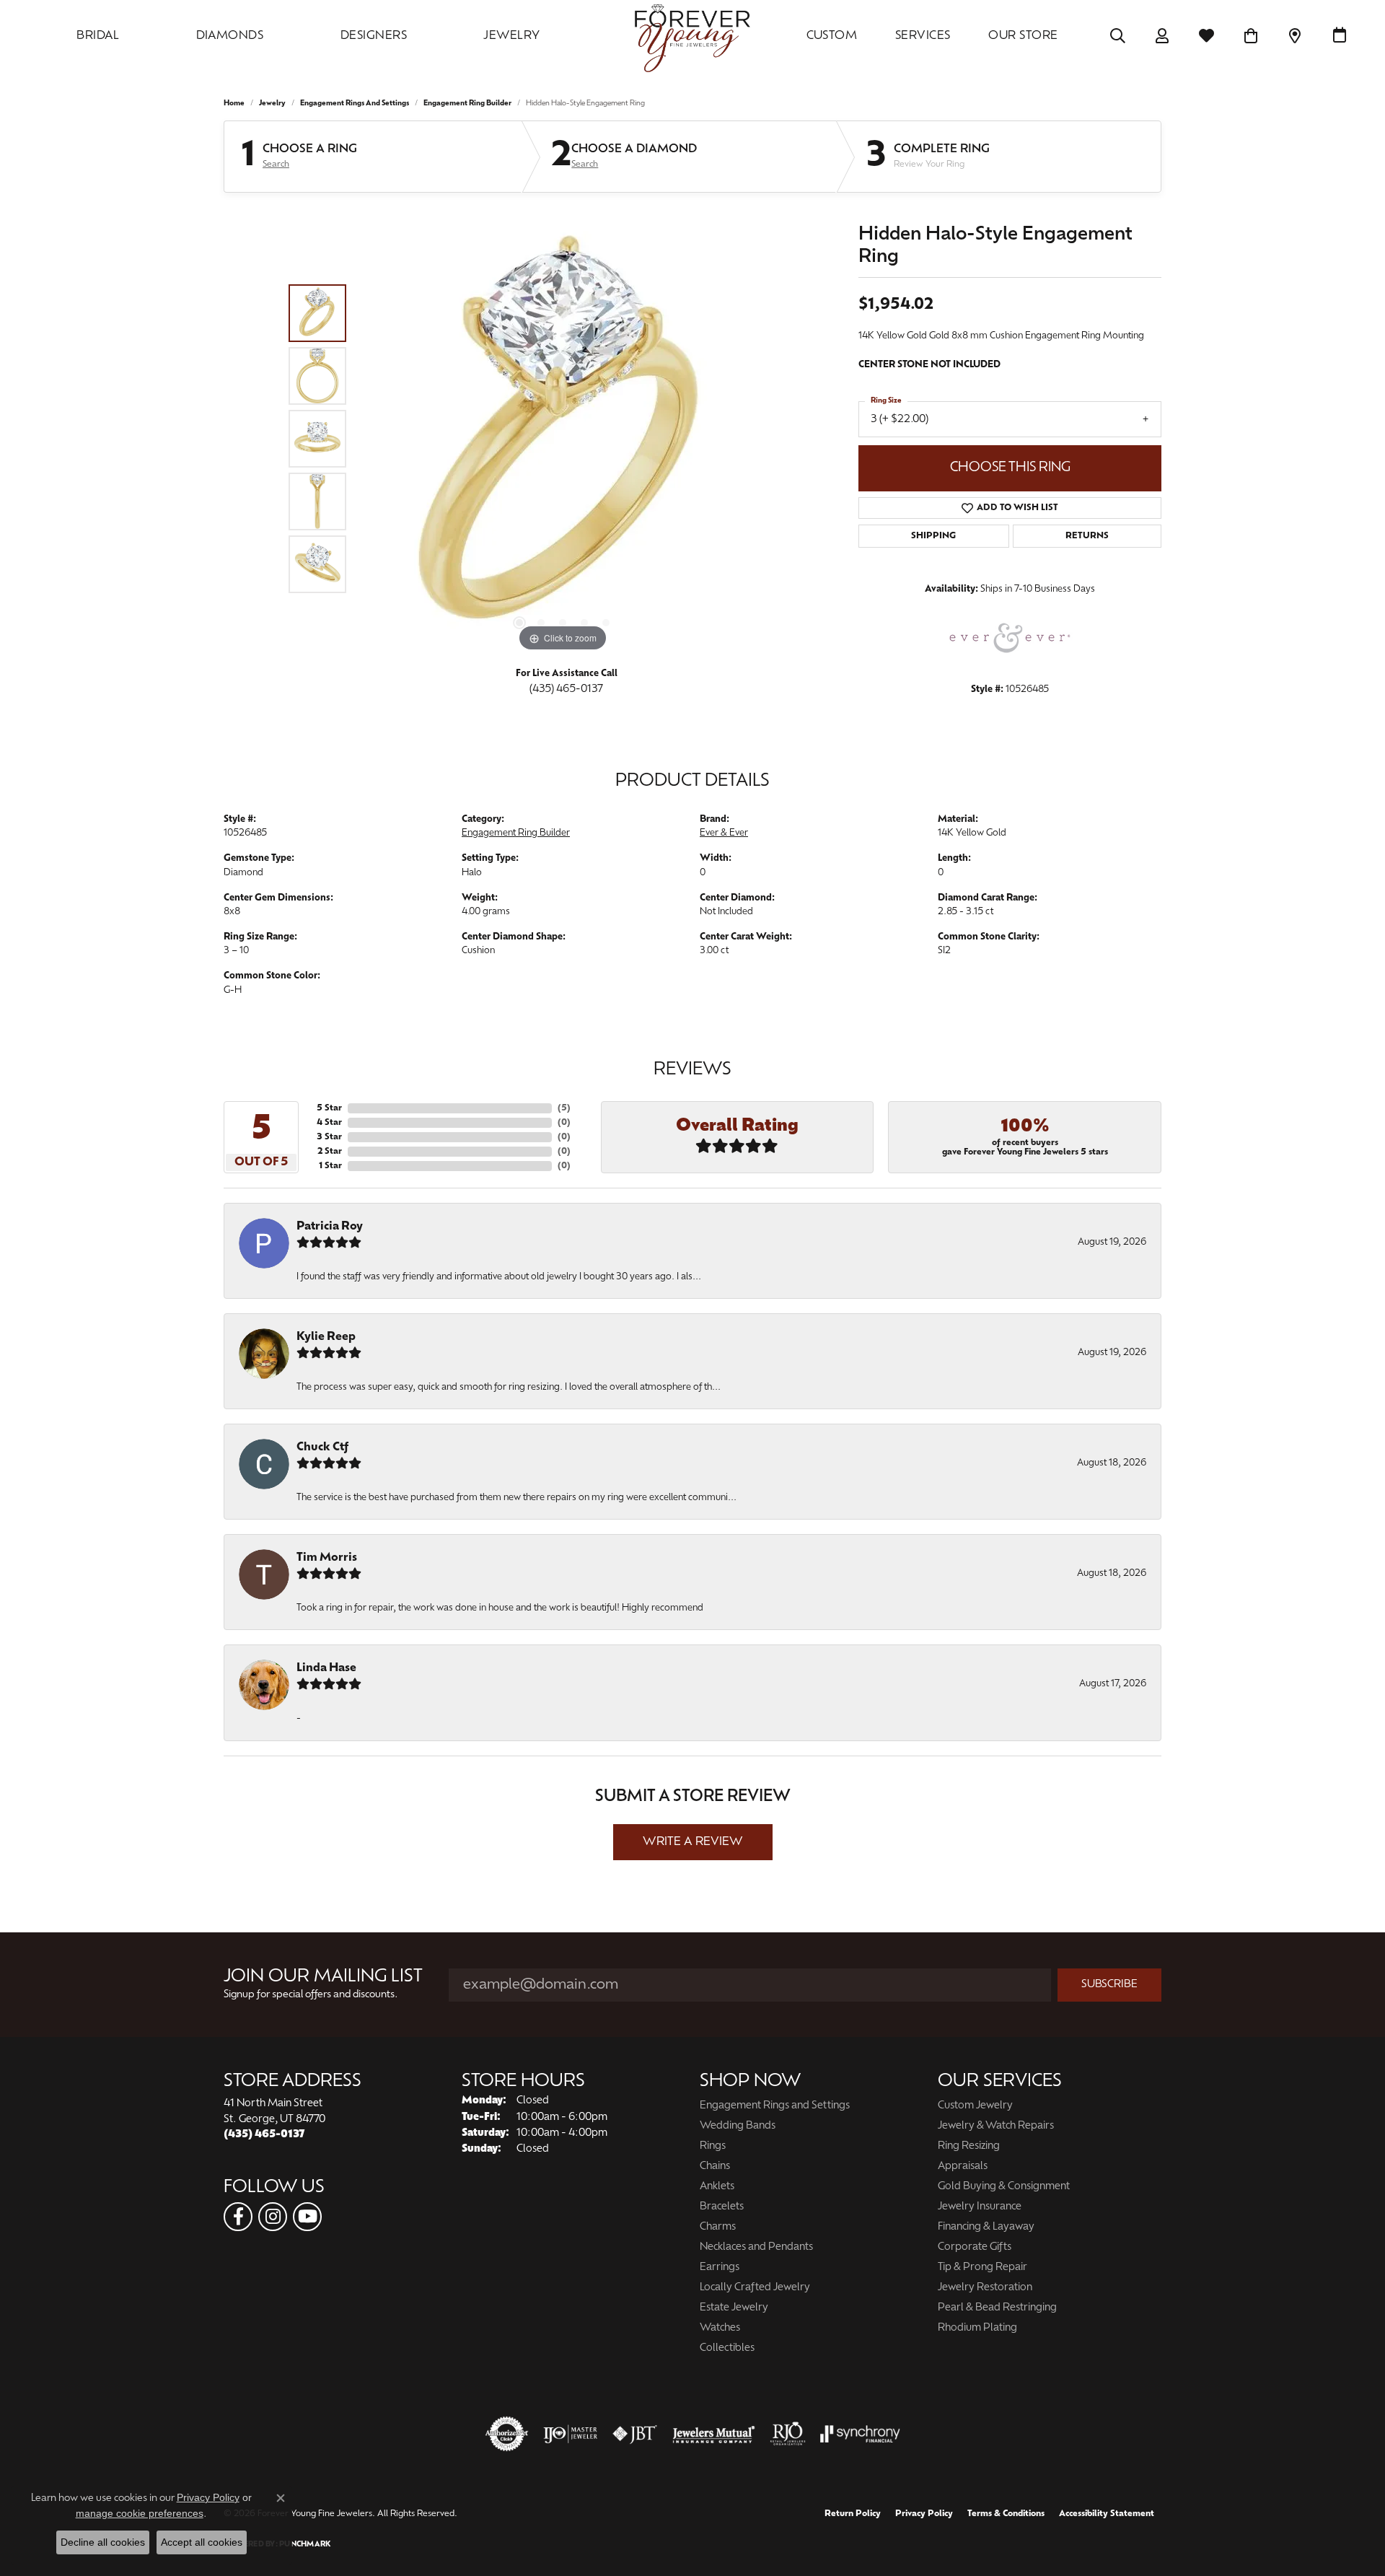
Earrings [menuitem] (720, 2268)
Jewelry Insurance (980, 2207)
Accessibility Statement (1107, 2514)
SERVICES (923, 36)
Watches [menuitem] (720, 2328)
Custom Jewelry (975, 2106)
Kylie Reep (326, 1337)
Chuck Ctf (322, 1447)
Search (276, 165)
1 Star (330, 1166)
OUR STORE (1023, 36)
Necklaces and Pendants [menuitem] (756, 2247)
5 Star (329, 1108)
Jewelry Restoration (985, 2288)
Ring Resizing (969, 2146)
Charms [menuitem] (718, 2227)
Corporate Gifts (975, 2247)
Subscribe (1109, 1985)
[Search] (1118, 36)
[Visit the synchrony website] (860, 2434)
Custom (832, 36)
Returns (1087, 536)
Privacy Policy (924, 2514)
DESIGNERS (374, 36)
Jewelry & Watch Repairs (996, 2126)
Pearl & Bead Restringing (997, 2308)
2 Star (330, 1152)
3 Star (329, 1137)
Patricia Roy (330, 1227)
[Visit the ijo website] (570, 2434)
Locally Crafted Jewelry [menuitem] (755, 2288)
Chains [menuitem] (715, 2167)
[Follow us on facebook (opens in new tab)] (238, 2217)
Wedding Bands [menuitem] (738, 2126)
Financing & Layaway (986, 2227)
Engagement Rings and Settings (355, 104)
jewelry (272, 104)
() (564, 1108)
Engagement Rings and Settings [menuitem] (775, 2106)
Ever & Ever (724, 833)
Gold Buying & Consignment (1004, 2187)
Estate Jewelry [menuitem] (734, 2308)
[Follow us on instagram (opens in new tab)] (273, 2217)
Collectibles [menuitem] (727, 2348)
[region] (563, 439)
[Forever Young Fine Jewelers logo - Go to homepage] (692, 36)
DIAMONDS (230, 36)
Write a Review (693, 1842)
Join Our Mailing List (323, 1977)
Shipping (933, 536)
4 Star (329, 1123)
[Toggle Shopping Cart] (1251, 36)
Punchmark (305, 2545)
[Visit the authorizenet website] (507, 2434)
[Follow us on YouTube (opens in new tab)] (307, 2217)
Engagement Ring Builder (467, 104)
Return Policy (853, 2514)
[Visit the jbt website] (635, 2434)
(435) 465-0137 (566, 689)
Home (234, 104)
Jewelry (511, 36)
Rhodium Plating (977, 2328)
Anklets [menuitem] (717, 2187)
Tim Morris (327, 1558)
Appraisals (963, 2167)
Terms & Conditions (1006, 2514)
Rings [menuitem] (713, 2146)
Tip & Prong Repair (982, 2268)
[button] (519, 623)
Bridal (98, 36)
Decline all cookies (103, 2542)
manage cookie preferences (140, 2513)
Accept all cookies (202, 2542)
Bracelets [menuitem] (722, 2207)
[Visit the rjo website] (788, 2434)
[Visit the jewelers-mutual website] (714, 2434)
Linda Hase (326, 1668)
